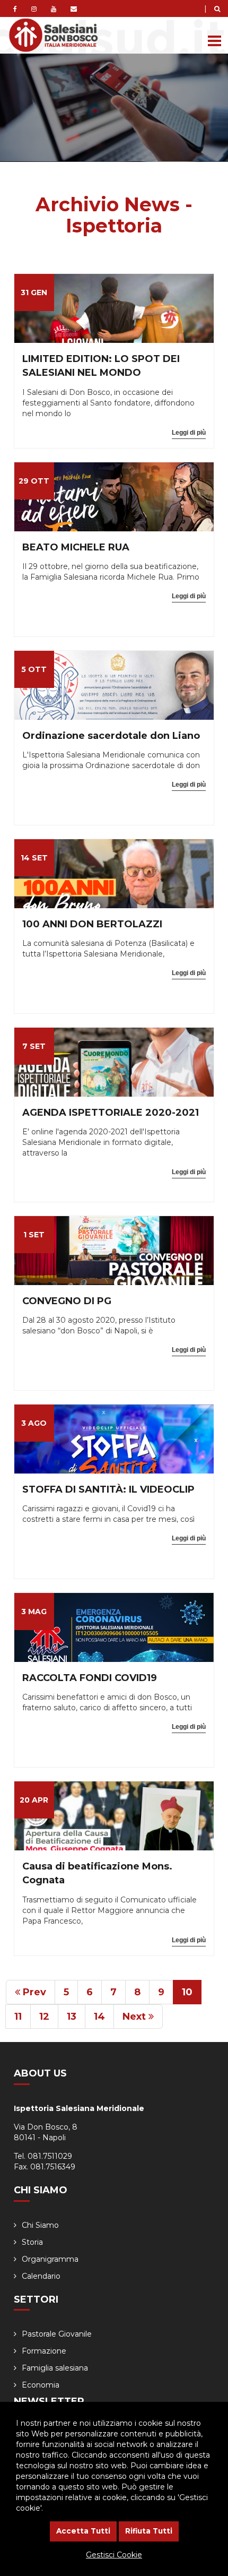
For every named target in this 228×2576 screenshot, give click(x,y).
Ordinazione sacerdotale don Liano (111, 736)
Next (135, 2017)
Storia (32, 2242)
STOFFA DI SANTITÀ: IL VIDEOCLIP (108, 1489)
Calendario (41, 2276)
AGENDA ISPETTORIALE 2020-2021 (111, 1113)
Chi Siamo (40, 2225)
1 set (34, 1235)
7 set (34, 1046)
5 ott (34, 669)
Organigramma (50, 2259)
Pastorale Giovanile (57, 2334)
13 (72, 2017)
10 (187, 1992)
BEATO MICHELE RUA (76, 547)
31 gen (34, 292)
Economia (41, 2385)
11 (18, 2017)
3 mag (34, 1612)
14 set (34, 858)
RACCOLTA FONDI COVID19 (90, 1678)
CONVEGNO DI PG (67, 1301)
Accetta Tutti (83, 2531)
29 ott (34, 481)
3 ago (34, 1423)
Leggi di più (189, 433)
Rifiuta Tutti (149, 2531)
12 (44, 2017)
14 (99, 2017)
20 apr (34, 1800)
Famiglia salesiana (55, 2368)
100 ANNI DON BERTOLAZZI (92, 924)
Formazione (44, 2351)
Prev (33, 1992)
